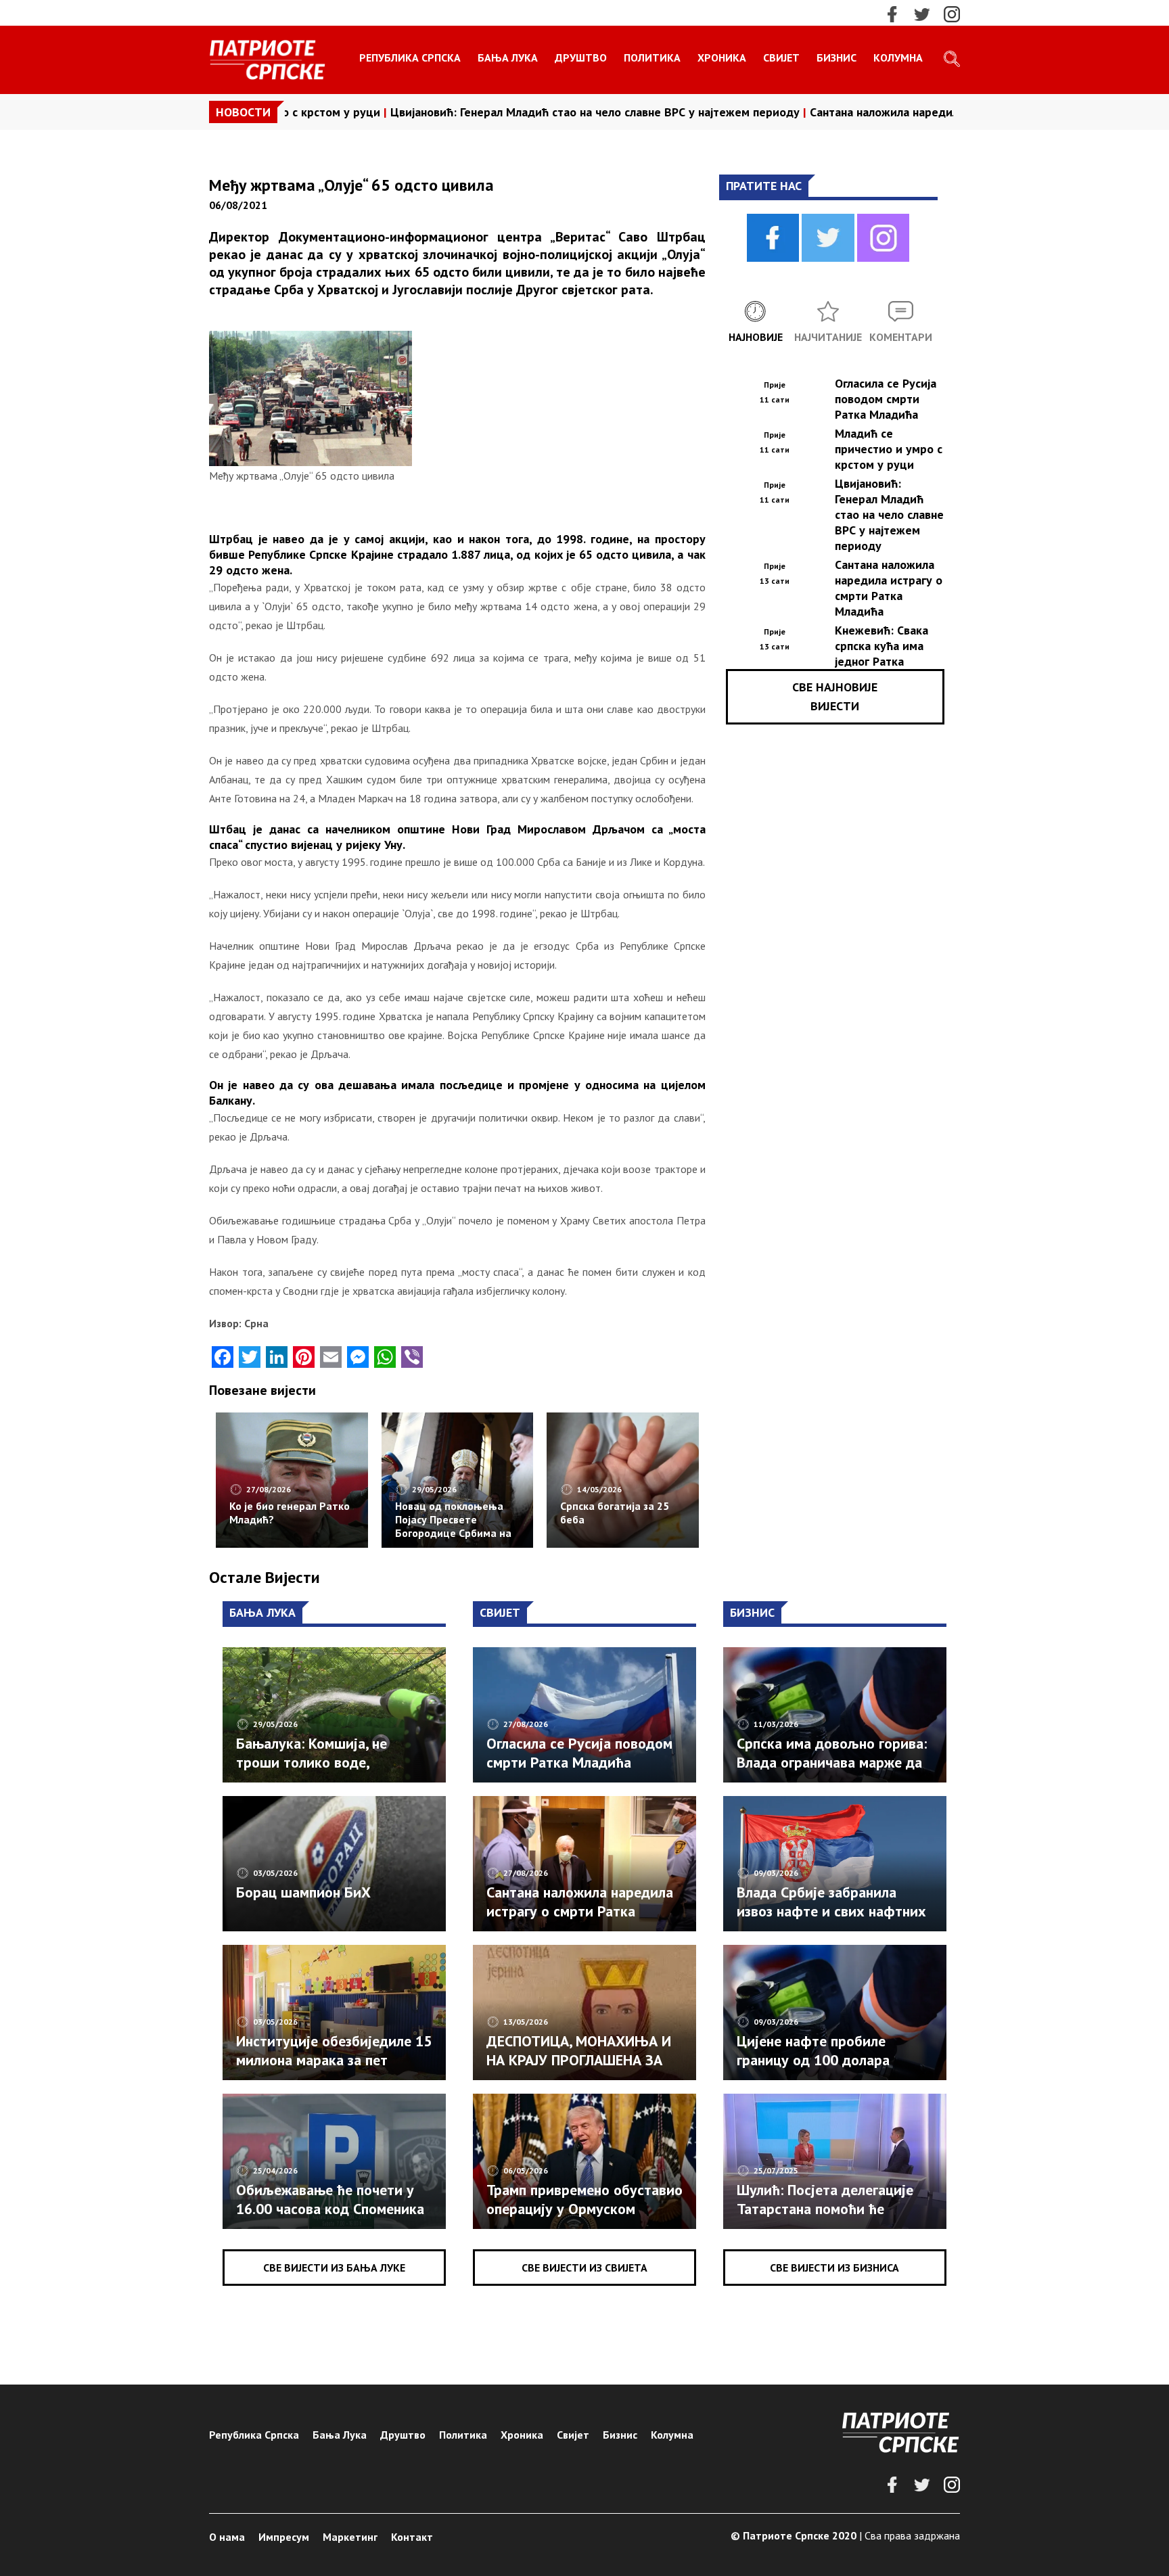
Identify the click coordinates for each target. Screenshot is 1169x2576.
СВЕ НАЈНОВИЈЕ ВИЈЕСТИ (835, 696)
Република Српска (410, 57)
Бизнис (836, 57)
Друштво (581, 57)
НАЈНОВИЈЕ (756, 337)
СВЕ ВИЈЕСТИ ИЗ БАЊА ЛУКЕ (334, 2268)
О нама (227, 2537)
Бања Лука (508, 57)
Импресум (284, 2537)
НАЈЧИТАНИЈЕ (828, 337)
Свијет (781, 57)
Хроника (722, 57)
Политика (652, 57)
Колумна (898, 57)
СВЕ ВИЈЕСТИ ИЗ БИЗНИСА (834, 2268)
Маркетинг (350, 2537)
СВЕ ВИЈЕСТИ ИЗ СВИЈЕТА (584, 2268)
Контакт (412, 2537)
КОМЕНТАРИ (901, 337)
